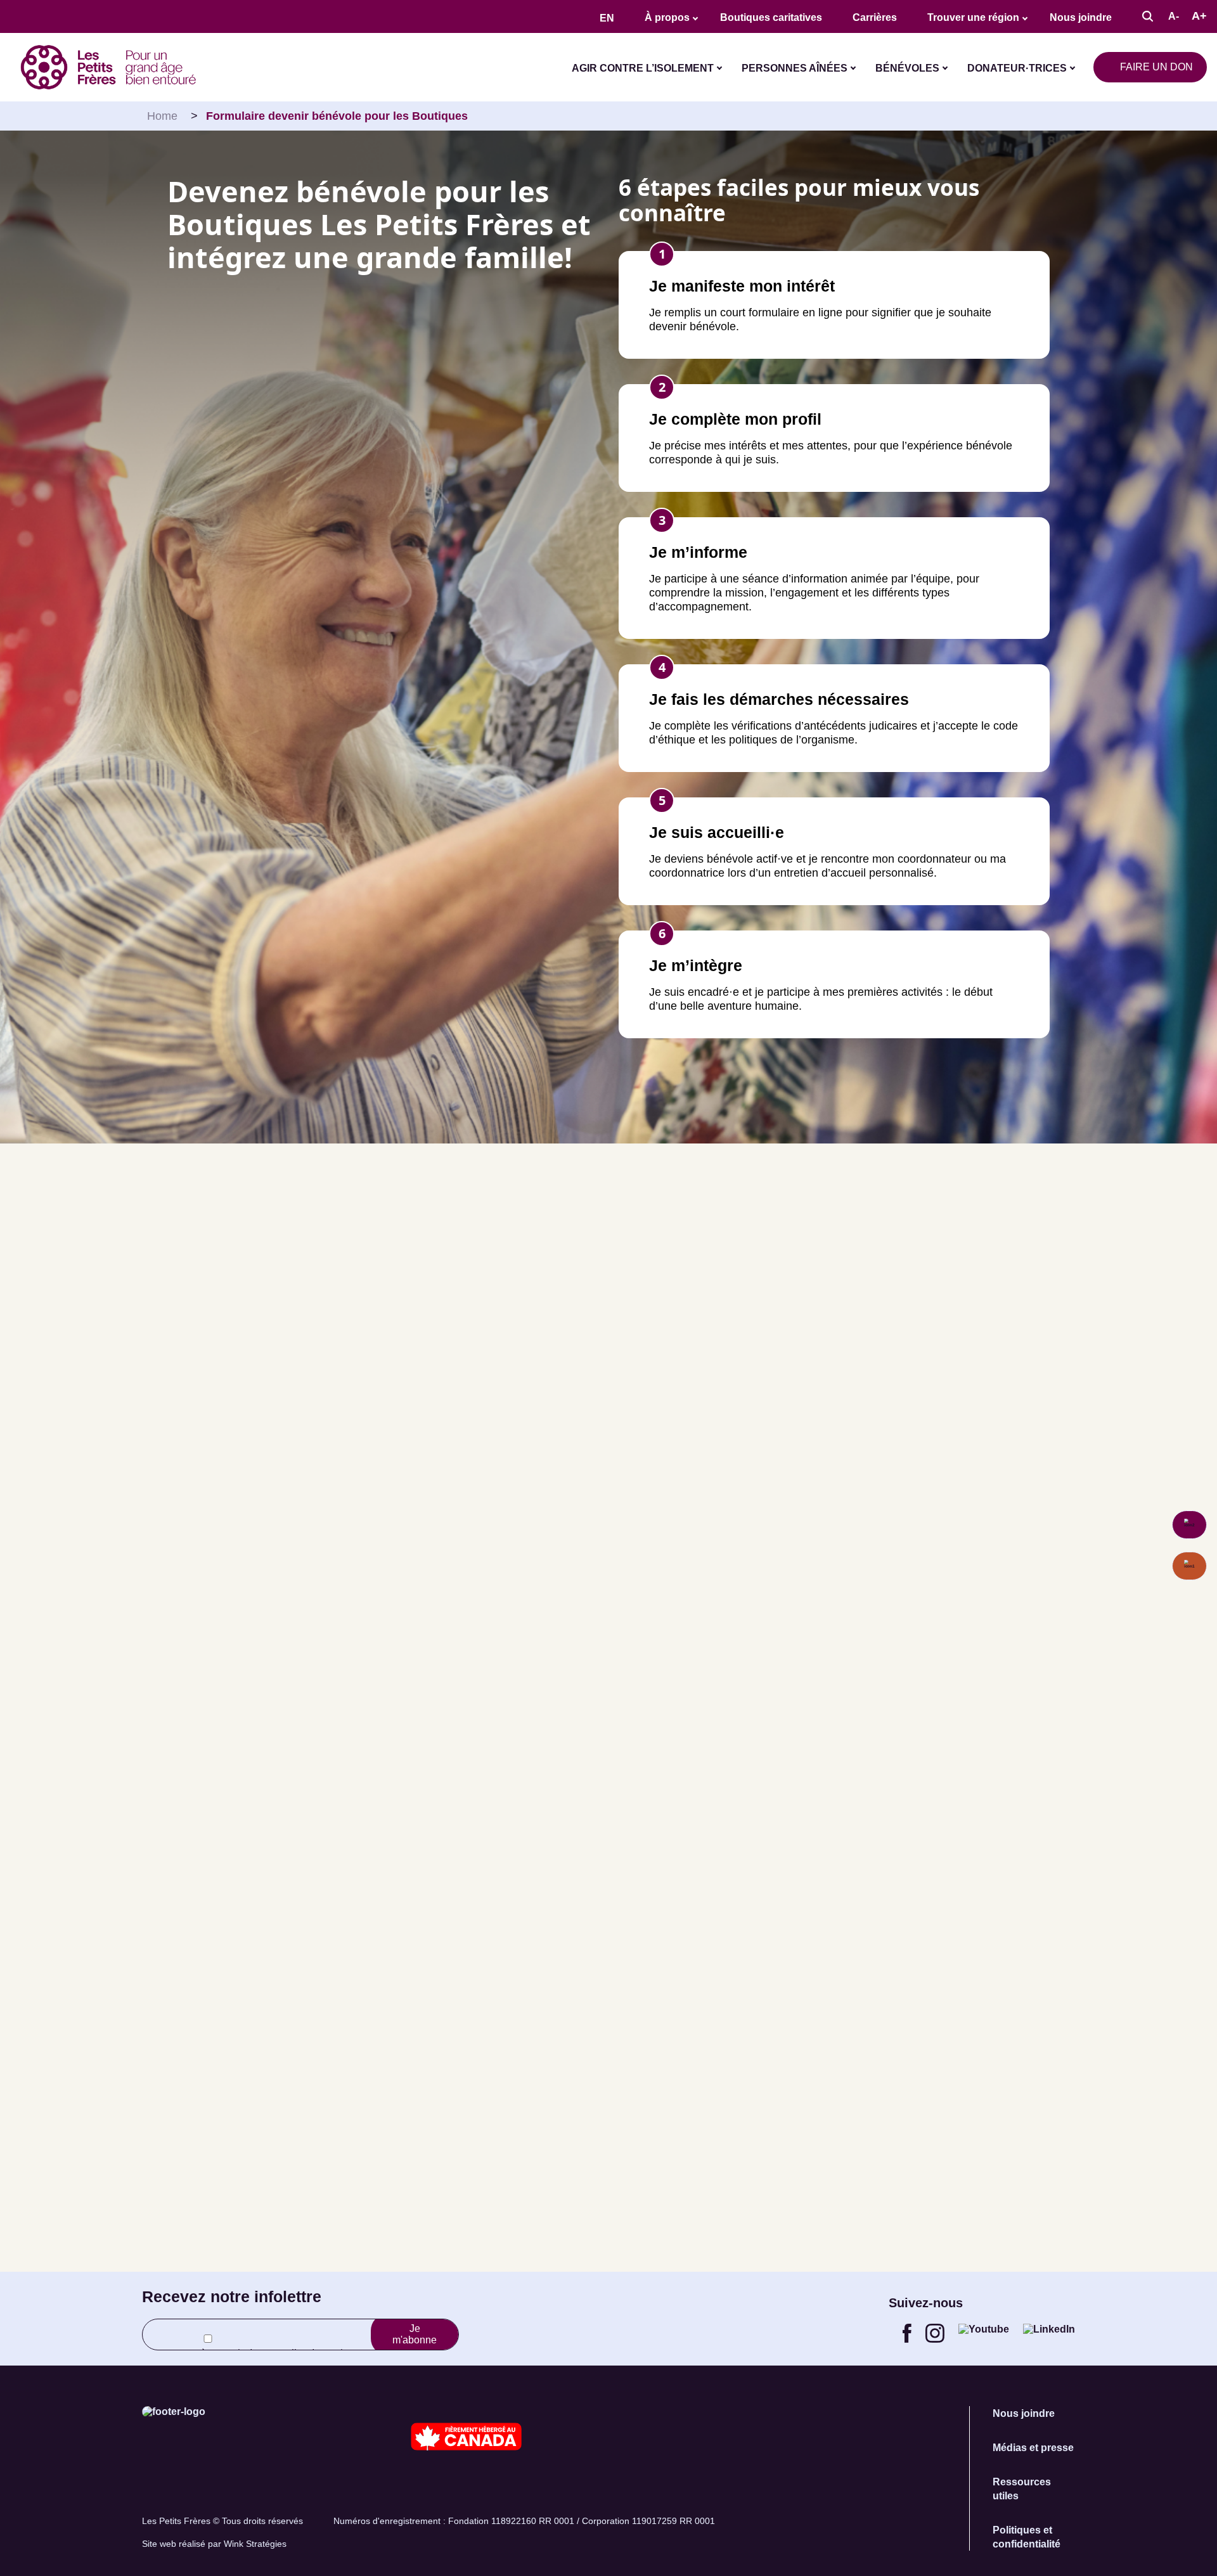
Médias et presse (1033, 2448)
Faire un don (1156, 67)
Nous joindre (1081, 17)
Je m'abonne (415, 2334)
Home (162, 116)
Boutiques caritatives (771, 17)
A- (1174, 16)
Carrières (875, 17)
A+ (1199, 16)
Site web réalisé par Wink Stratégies (214, 2544)
